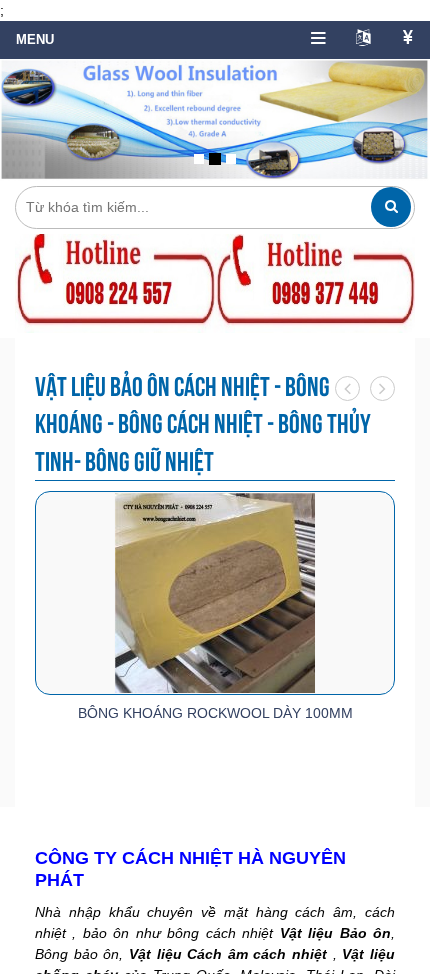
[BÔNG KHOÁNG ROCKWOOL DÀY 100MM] (215, 592)
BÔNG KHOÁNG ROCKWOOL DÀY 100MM (215, 713)
